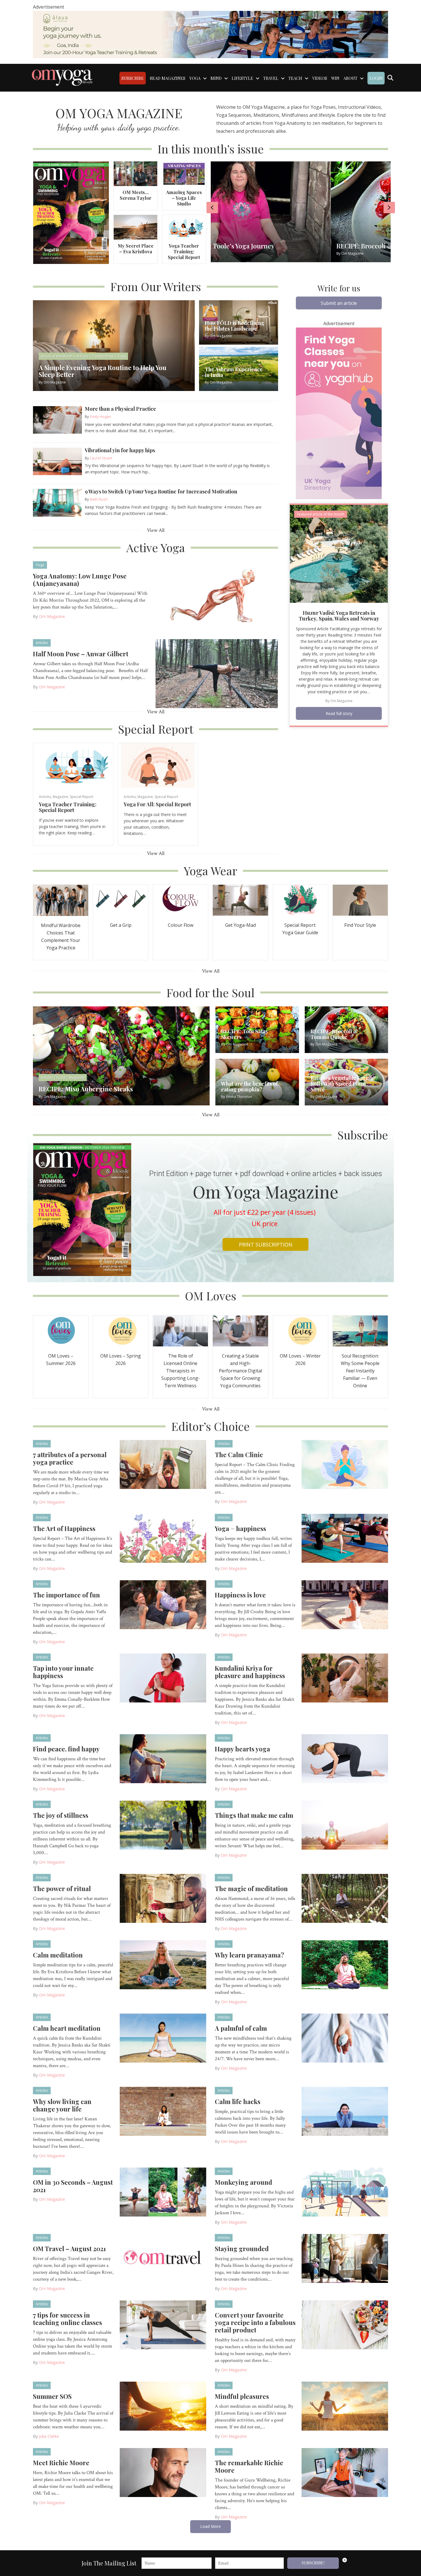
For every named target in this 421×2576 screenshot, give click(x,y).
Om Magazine (52, 616)
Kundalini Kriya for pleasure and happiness (250, 1672)
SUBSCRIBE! (313, 2563)
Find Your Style (360, 925)
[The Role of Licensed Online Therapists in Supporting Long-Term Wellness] (180, 1331)
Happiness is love (240, 1595)
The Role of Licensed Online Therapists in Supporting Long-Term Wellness (181, 1371)
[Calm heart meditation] (163, 2038)
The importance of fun (66, 1595)
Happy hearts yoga (242, 1749)
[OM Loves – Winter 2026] (300, 1331)
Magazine (60, 797)
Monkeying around (243, 2182)
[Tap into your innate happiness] (163, 1678)
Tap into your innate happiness (63, 1672)
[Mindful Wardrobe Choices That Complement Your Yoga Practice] (61, 900)
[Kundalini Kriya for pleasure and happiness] (345, 1678)
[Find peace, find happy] (163, 1758)
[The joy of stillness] (163, 1825)
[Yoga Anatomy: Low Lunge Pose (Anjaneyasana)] (217, 595)
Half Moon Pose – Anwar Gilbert (81, 654)
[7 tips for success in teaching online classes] (163, 2324)
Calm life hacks (238, 2101)
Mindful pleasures (242, 2396)
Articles (42, 643)
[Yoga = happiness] (345, 1538)
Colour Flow (181, 925)
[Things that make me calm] (345, 1825)
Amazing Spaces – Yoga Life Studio (184, 198)
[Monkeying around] (345, 2192)
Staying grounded (242, 2249)
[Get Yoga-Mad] (240, 900)
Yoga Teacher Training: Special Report (184, 251)
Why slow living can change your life (62, 2105)
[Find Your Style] (360, 900)
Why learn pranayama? (249, 1955)
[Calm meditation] (163, 1964)
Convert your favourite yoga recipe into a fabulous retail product (255, 2322)
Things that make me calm (254, 1815)
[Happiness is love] (345, 1604)
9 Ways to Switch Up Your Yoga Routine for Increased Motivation (161, 491)
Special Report (82, 797)
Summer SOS (52, 2396)
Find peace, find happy (66, 1749)
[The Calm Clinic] (345, 1464)
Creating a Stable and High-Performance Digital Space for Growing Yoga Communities (240, 1371)
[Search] (390, 78)
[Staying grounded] (345, 2258)
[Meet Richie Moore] (163, 2472)
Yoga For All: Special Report (157, 804)
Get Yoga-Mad (240, 925)
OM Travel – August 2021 (69, 2249)
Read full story (339, 713)
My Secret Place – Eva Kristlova (136, 249)
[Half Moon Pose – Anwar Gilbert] (217, 673)
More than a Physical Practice (120, 409)
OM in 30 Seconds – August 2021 (73, 2186)
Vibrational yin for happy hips (120, 450)
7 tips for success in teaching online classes (67, 2319)
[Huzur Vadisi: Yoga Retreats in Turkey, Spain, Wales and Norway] (339, 553)
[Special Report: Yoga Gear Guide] (300, 900)
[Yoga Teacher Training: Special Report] (184, 227)
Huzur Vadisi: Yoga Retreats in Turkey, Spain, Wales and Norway (339, 616)
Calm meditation (58, 1955)
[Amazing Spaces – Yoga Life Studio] (184, 173)
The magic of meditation (251, 1888)
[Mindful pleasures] (345, 2406)
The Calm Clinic (239, 1455)
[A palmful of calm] (345, 2038)
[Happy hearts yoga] (345, 1758)
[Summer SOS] (163, 2406)
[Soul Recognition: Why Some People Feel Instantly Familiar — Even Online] (360, 1331)
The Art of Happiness (64, 1528)
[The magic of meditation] (345, 1898)
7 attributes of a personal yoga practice (70, 1458)
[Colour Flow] (180, 900)
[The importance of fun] (163, 1604)
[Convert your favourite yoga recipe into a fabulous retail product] (345, 2324)
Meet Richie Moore (61, 2463)
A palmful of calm (241, 2028)
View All (156, 530)
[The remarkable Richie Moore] (345, 2472)
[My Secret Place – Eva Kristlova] (135, 227)
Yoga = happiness (240, 1528)
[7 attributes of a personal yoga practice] (163, 1464)
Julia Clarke (49, 2436)
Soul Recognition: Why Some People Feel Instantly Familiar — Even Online (360, 1371)
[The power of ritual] (163, 1898)
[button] (339, 303)
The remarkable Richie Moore (249, 2466)
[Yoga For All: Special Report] (158, 765)
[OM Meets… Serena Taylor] (135, 173)
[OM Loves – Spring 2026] (121, 1331)
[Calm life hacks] (345, 2111)
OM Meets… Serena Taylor (136, 195)
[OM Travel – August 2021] (163, 2258)
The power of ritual (62, 1888)
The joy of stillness (61, 1815)
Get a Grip (121, 925)
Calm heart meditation (67, 2028)
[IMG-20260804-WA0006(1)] (210, 34)
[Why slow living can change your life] (163, 2111)
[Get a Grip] (121, 900)
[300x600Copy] (339, 413)
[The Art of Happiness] (163, 1538)
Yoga (40, 565)
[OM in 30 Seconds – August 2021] (163, 2192)
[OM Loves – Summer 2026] (61, 1331)
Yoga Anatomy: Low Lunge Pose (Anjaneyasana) (80, 580)
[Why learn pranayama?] (345, 1964)
